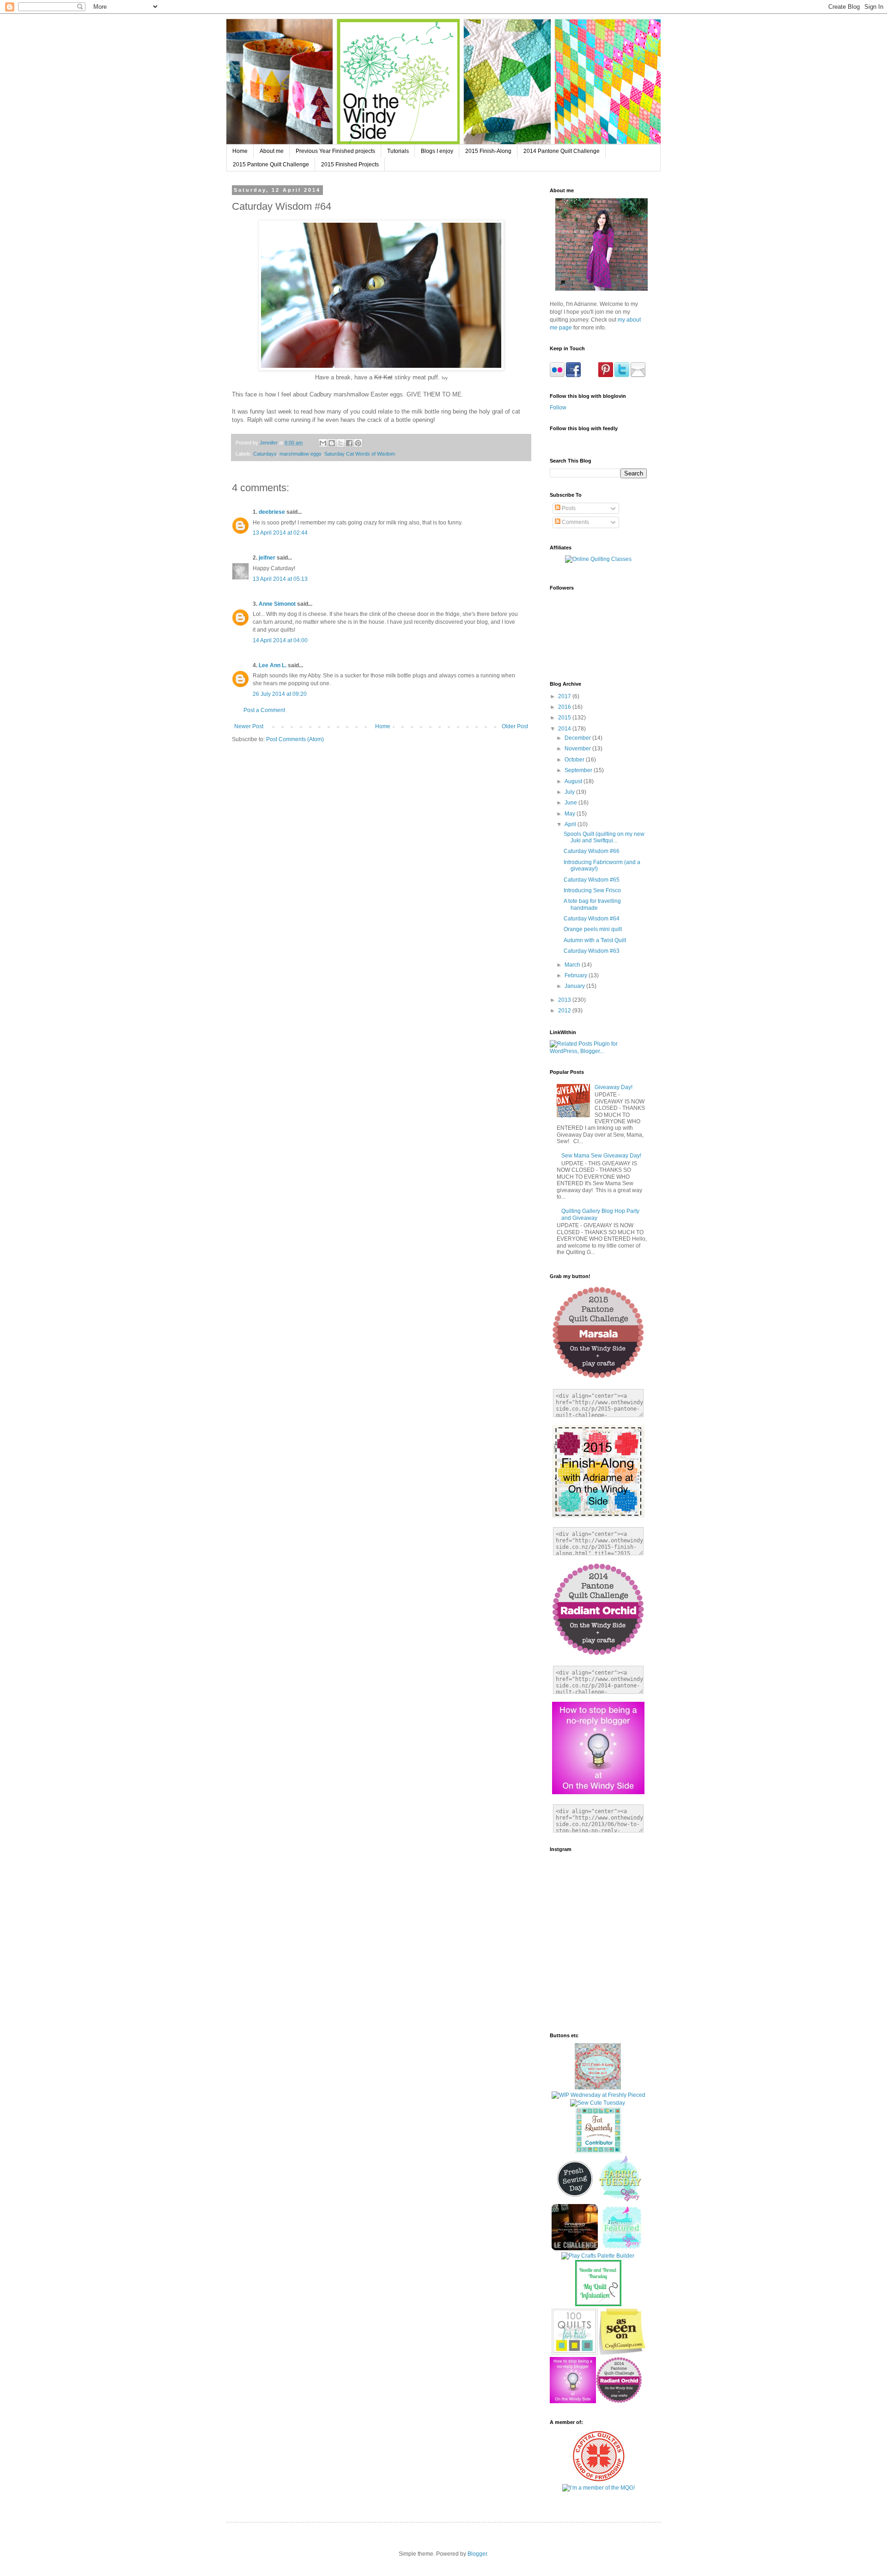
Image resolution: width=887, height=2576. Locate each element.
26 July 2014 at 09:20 (280, 694)
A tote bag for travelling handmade (592, 904)
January (575, 986)
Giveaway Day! (614, 1087)
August (574, 781)
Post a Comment (264, 710)
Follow (558, 408)
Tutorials (398, 151)
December (578, 738)
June (571, 803)
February (577, 975)
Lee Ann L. (273, 665)
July (570, 792)
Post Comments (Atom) (295, 739)
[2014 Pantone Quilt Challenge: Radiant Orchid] (619, 2401)
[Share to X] (340, 443)
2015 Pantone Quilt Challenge (271, 164)
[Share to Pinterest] (358, 443)
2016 (565, 707)
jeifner (267, 558)
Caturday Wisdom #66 (592, 851)
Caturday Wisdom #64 (592, 919)
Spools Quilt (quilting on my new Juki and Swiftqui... (604, 837)
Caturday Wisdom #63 (592, 951)
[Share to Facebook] (349, 443)
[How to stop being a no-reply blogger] (573, 2401)
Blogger (477, 2554)
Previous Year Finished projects (335, 151)
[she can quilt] (598, 2088)
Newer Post (249, 726)
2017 (565, 696)
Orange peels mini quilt (593, 929)
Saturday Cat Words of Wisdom (360, 454)
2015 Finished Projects (350, 164)
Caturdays (265, 454)
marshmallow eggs (301, 454)
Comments (575, 522)
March (573, 965)
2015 (565, 718)
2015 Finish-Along (488, 151)
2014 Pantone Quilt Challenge (562, 151)
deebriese (272, 512)
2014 (565, 729)
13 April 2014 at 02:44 (280, 533)
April (571, 824)
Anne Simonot (277, 604)
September (579, 770)
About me (272, 151)
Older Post (515, 726)
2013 (565, 1000)
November (578, 749)
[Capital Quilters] (598, 2480)
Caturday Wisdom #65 (592, 880)
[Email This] (323, 443)
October (575, 760)
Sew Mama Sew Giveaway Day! (601, 1156)
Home (240, 151)
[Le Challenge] (575, 2248)
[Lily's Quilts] (575, 2200)
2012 (565, 1011)
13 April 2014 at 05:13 (280, 579)
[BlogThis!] (332, 443)
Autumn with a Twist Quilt (595, 940)
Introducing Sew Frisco (592, 890)
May (571, 814)
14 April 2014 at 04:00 (280, 640)
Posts (568, 508)
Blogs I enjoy (437, 151)
